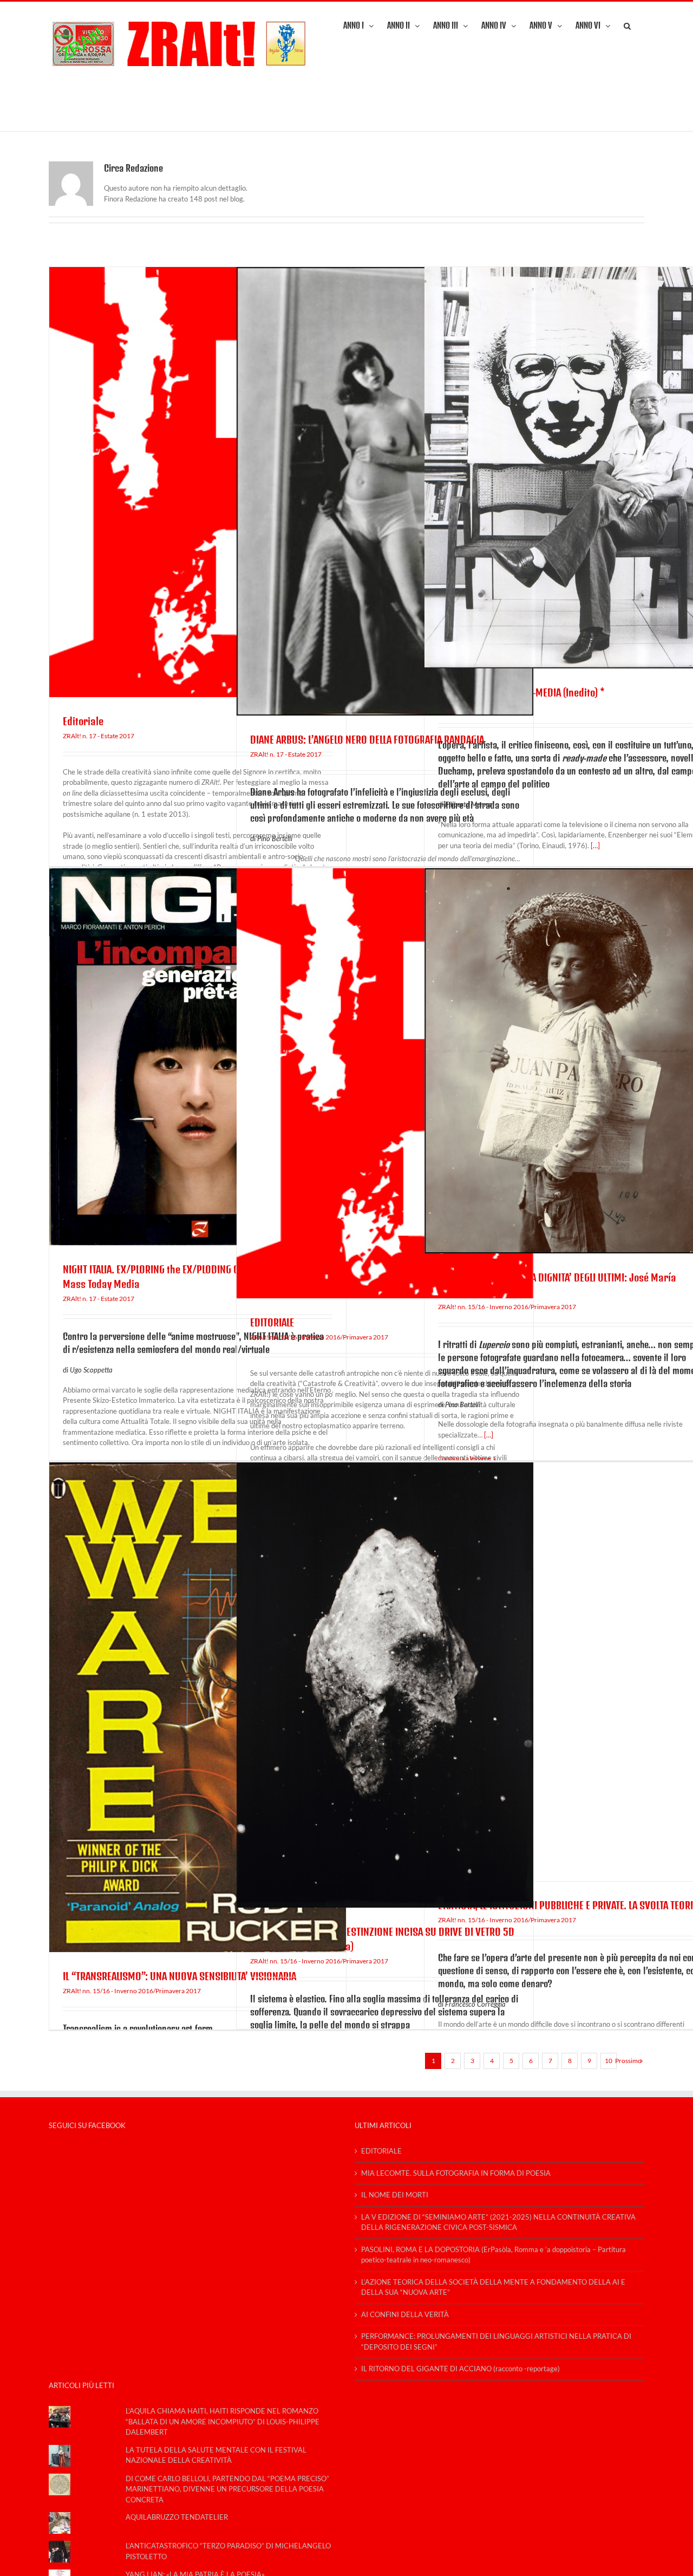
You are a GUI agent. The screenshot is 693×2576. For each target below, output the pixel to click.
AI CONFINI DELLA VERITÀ (405, 2314)
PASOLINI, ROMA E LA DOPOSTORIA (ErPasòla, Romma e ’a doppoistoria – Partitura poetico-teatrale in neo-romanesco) (493, 2255)
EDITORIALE (272, 1322)
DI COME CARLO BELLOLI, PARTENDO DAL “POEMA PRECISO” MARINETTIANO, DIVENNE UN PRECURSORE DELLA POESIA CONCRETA (227, 2489)
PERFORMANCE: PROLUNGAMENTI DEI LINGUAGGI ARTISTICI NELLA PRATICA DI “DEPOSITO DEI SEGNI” (496, 2341)
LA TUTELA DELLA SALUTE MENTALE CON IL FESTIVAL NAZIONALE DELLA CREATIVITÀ (216, 2455)
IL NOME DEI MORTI (395, 2195)
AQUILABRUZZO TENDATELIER (177, 2517)
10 (609, 2061)
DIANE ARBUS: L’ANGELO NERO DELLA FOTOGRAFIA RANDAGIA (367, 740)
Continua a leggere (464, 1458)
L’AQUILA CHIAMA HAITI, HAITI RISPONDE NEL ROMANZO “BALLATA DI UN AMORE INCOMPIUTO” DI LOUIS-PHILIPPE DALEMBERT (223, 2421)
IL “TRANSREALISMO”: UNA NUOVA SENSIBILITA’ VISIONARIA (179, 1976)
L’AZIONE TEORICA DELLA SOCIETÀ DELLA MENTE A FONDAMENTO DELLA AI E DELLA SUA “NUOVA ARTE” (493, 2287)
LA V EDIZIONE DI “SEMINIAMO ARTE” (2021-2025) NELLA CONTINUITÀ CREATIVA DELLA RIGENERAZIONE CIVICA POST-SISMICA (498, 2222)
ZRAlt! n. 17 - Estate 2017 (99, 736)
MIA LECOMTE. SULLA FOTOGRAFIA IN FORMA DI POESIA (456, 2173)
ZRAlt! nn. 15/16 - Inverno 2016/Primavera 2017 (319, 1337)
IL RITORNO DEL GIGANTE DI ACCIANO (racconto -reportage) (460, 2369)
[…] (595, 845)
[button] (627, 25)
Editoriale (83, 721)
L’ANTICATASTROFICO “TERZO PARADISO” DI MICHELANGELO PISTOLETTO (228, 2551)
